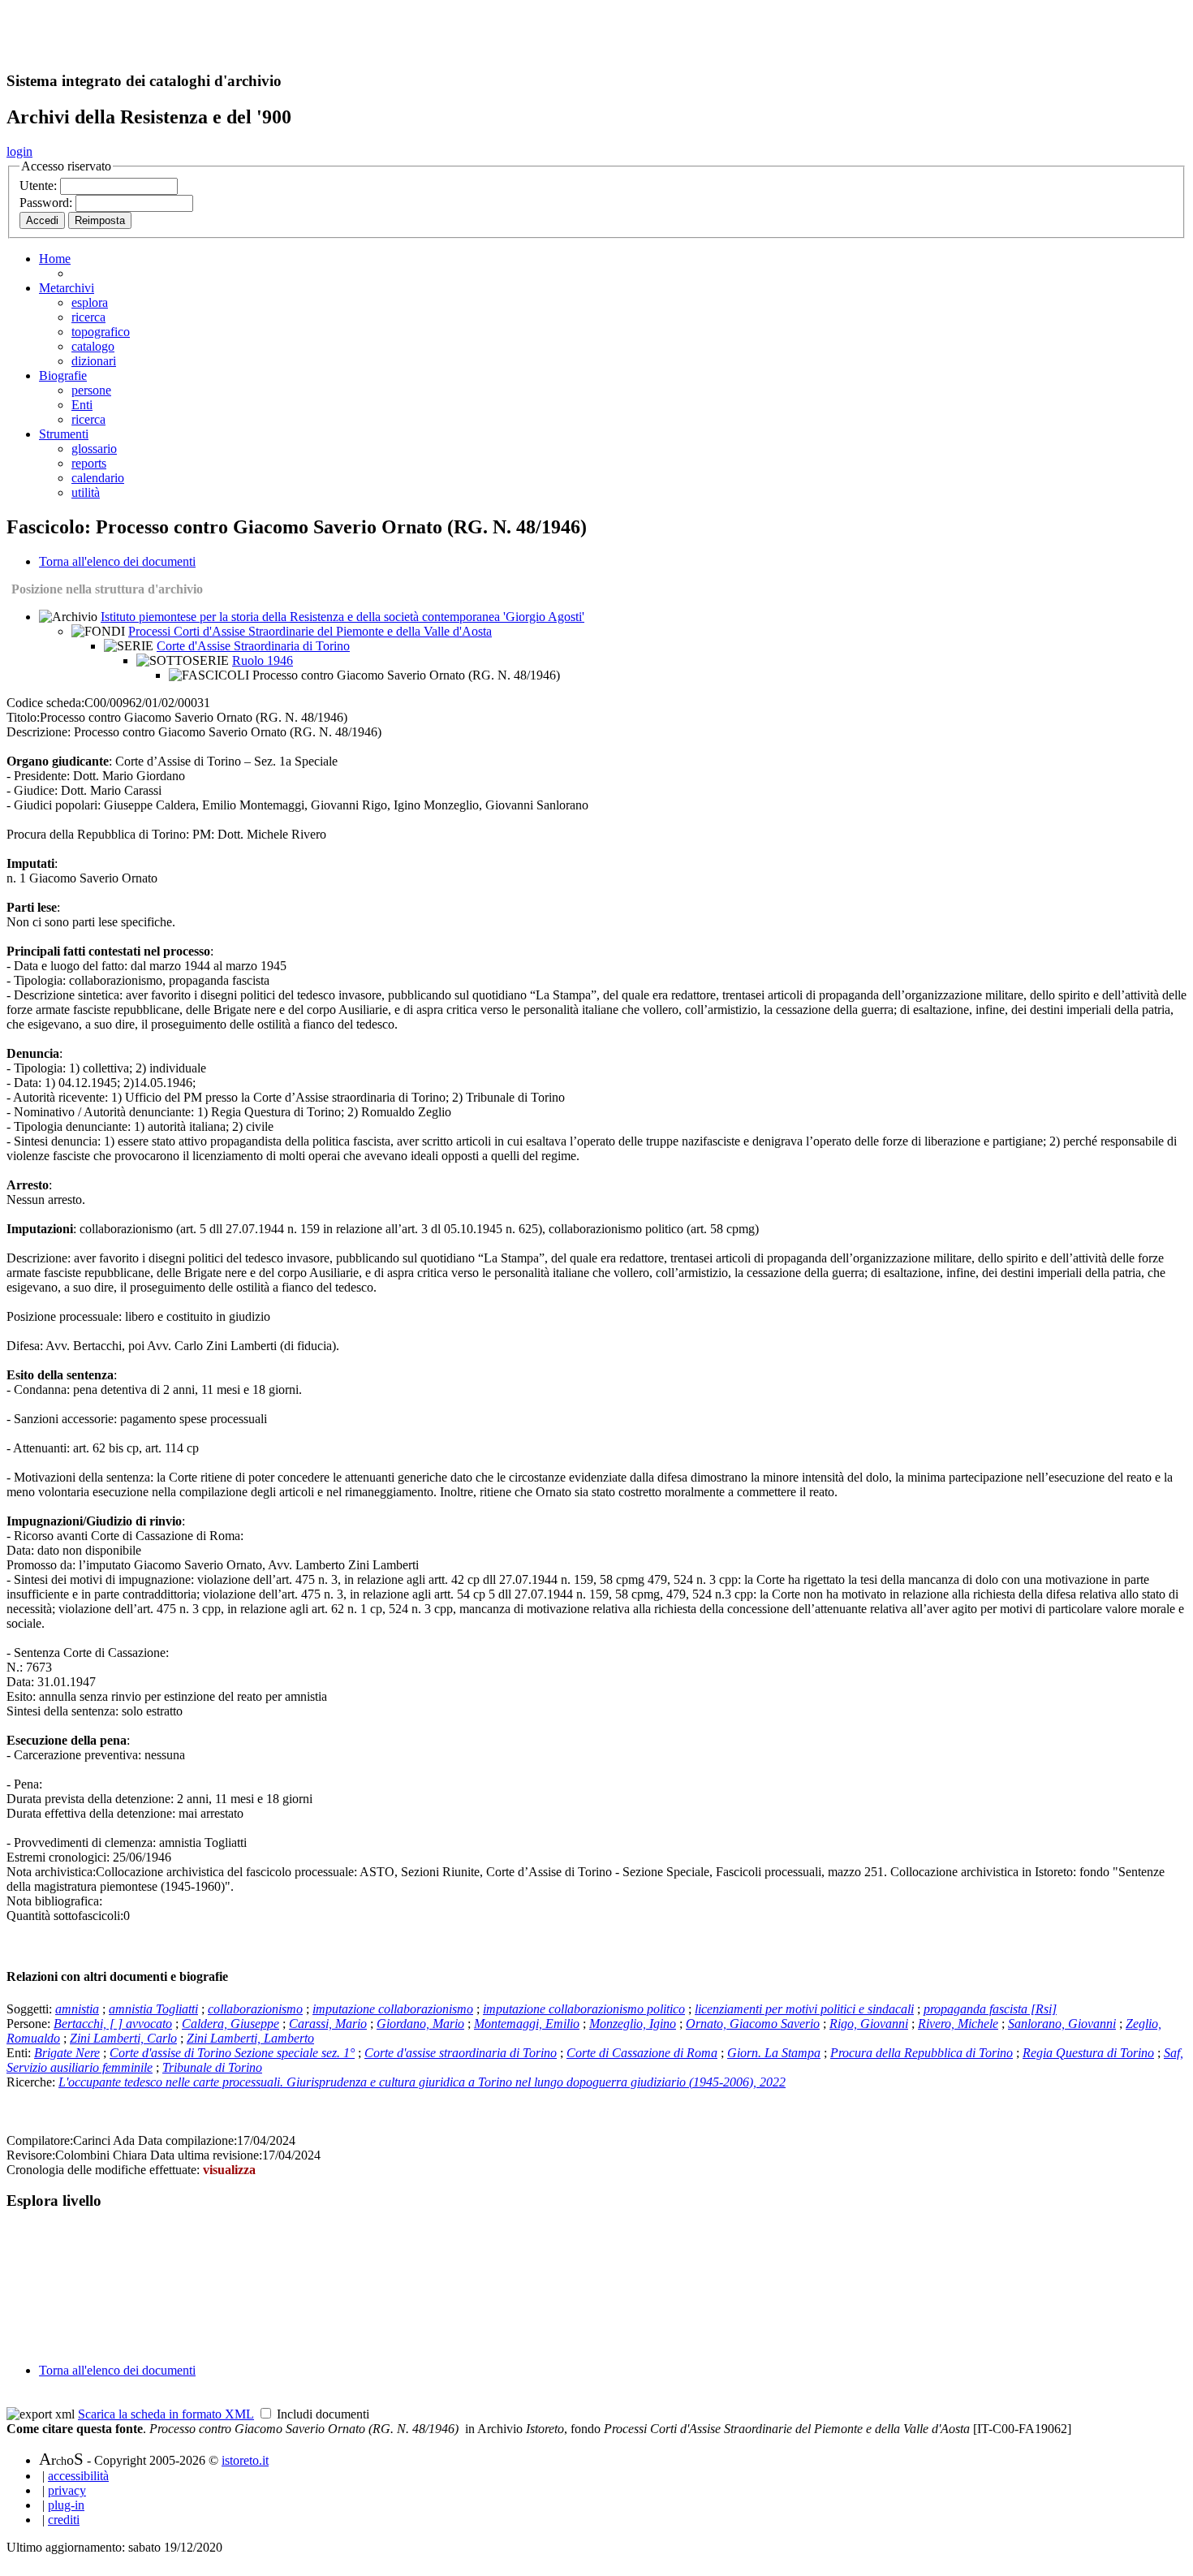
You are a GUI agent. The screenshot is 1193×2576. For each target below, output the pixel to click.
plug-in (66, 2505)
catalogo (93, 346)
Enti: (20, 2053)
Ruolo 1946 (263, 660)
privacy (67, 2490)
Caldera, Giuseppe (230, 2024)
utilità (86, 492)
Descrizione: (39, 732)
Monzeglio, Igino (633, 2024)
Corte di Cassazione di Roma (642, 2053)
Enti (82, 405)
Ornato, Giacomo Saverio (753, 2024)
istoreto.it (245, 2460)
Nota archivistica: (51, 1872)
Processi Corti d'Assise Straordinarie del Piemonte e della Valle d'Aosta (310, 631)
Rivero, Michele (958, 2024)
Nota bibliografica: (54, 1901)
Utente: (40, 186)
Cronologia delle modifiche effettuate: (105, 2170)
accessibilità (78, 2476)
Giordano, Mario (420, 2024)
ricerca (88, 317)
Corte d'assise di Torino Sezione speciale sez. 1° (232, 2053)
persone (91, 390)
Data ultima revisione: (206, 2155)
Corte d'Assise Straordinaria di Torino (253, 646)
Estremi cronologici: (58, 1857)
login (19, 151)
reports (89, 463)
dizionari (94, 361)
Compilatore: (40, 2140)
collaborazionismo (255, 2009)
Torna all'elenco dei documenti (117, 561)
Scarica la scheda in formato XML (166, 2414)
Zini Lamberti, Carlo (123, 2038)
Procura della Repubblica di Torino (922, 2053)
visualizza (229, 2170)
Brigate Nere (67, 2053)
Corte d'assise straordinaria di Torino (461, 2053)
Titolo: (23, 717)
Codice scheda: (45, 703)
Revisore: (31, 2155)
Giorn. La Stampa (774, 2053)
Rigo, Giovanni (869, 2024)
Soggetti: (31, 2009)
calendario (98, 478)
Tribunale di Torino (212, 2067)
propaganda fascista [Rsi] (990, 2009)
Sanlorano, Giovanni (1062, 2024)
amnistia (77, 2009)
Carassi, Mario (328, 2024)
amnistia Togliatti (153, 2009)
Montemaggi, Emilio (527, 2024)
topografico (101, 332)
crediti (64, 2520)
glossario (94, 449)
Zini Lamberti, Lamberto (250, 2038)
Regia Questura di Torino (1088, 2053)
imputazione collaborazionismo (393, 2009)
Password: (47, 203)
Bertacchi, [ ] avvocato (113, 2024)
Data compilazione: (187, 2140)
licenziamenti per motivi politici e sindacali (804, 2009)
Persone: (30, 2024)
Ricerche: (32, 2082)
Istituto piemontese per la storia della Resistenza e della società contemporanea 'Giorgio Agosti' (342, 617)
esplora (90, 302)
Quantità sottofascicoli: (65, 1916)
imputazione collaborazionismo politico (584, 2009)
